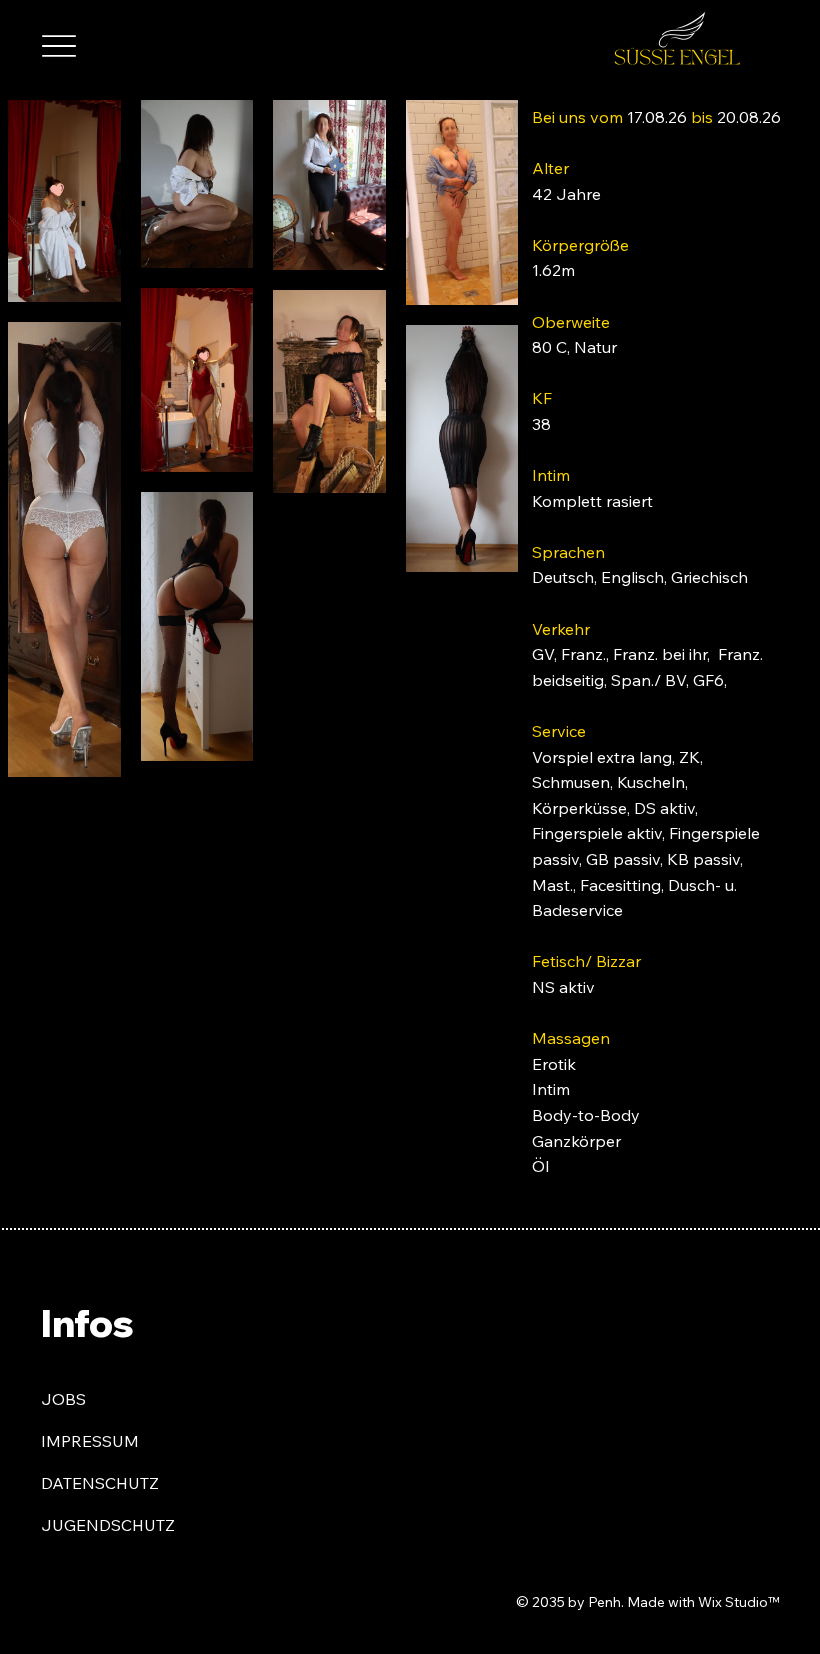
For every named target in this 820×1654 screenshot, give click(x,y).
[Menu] (58, 46)
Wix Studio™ (738, 1602)
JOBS (63, 1399)
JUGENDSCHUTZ (108, 1525)
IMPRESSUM (90, 1441)
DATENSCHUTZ (100, 1483)
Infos (87, 1322)
